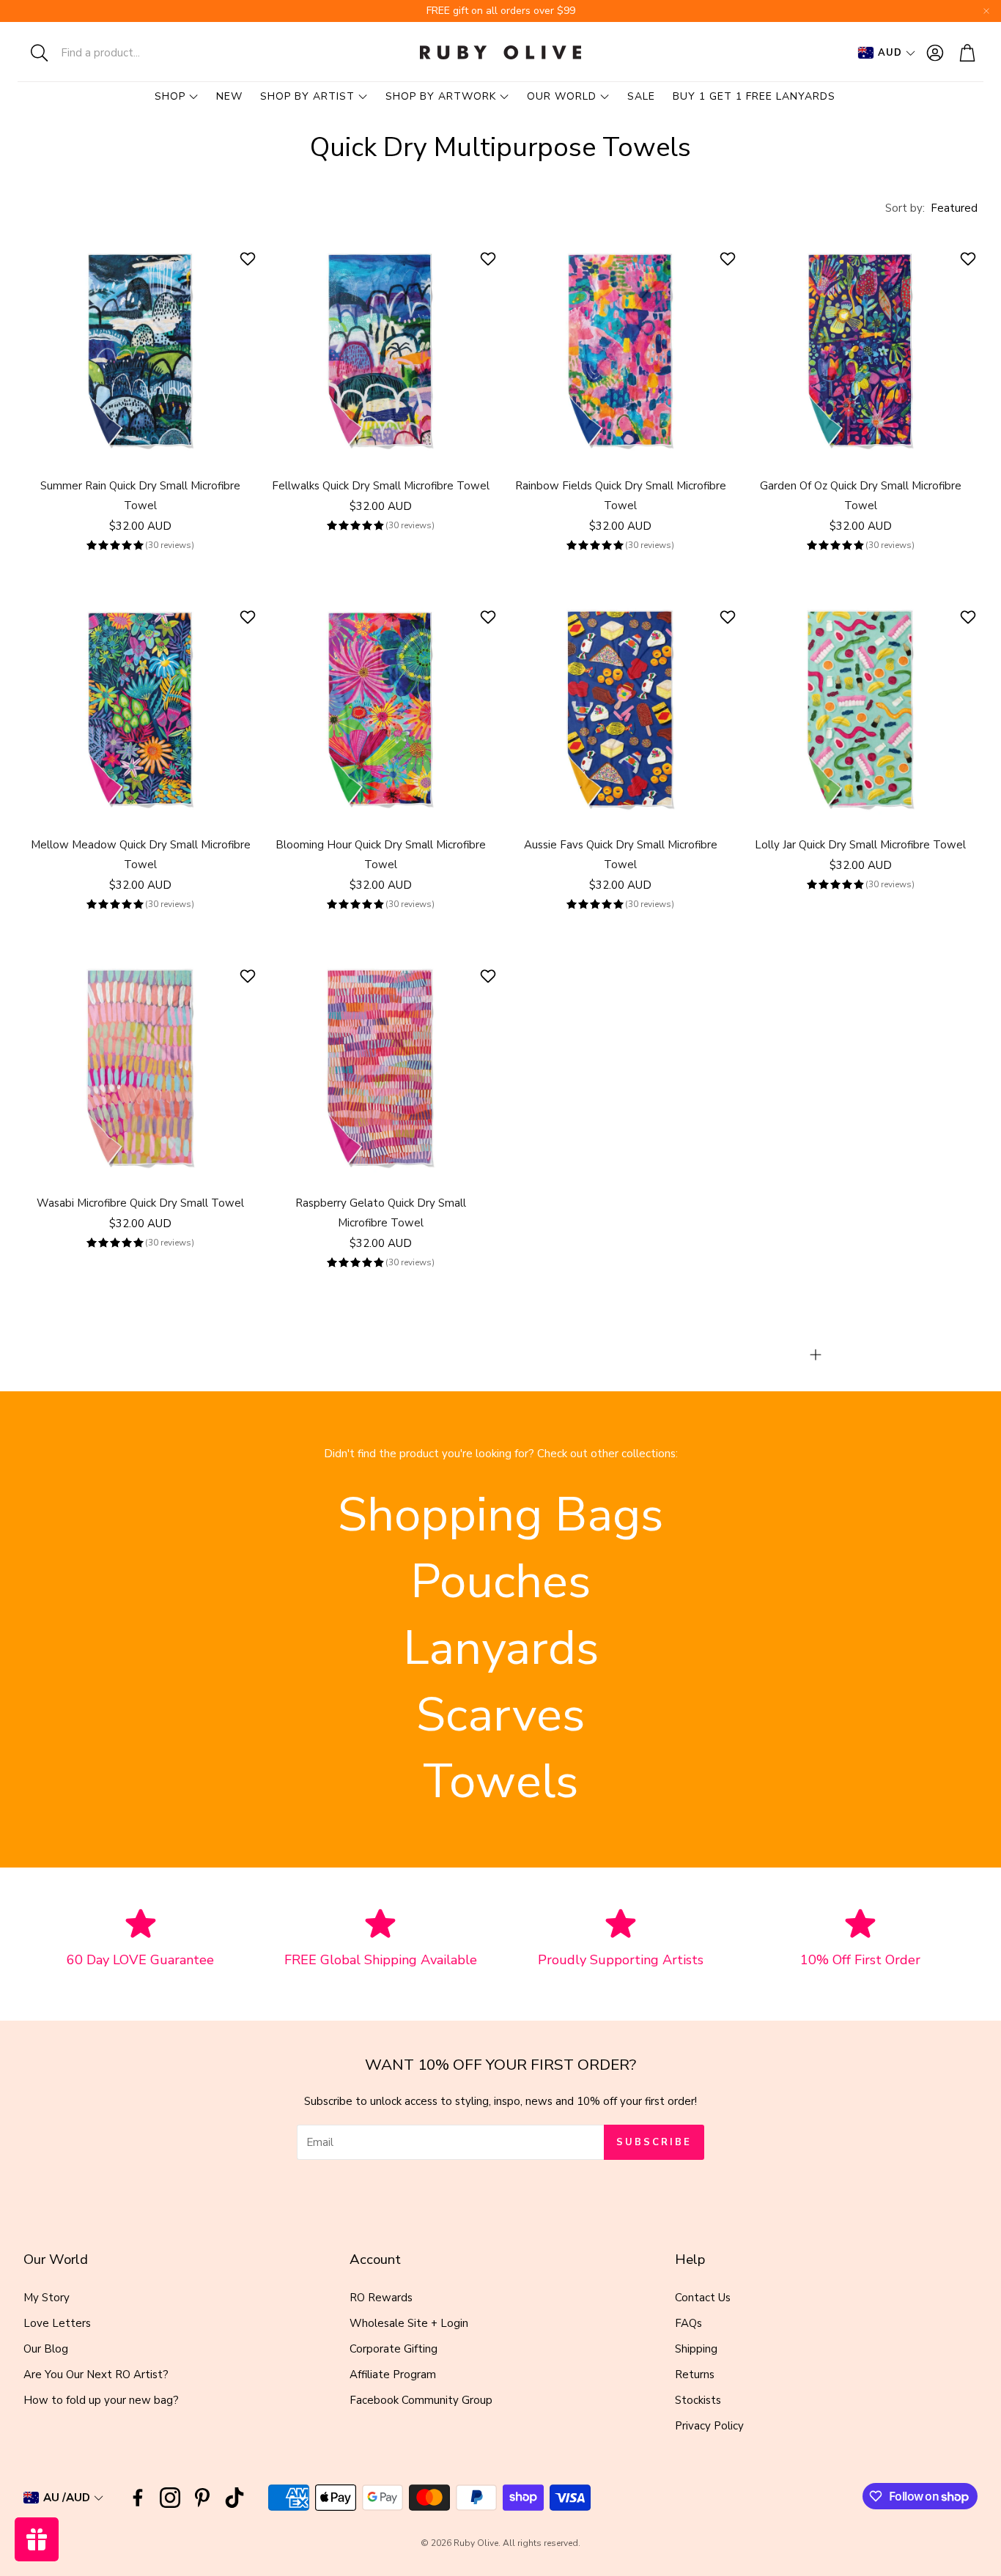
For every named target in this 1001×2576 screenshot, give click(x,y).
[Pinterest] (202, 2498)
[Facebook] (138, 2498)
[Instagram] (170, 2498)
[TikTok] (234, 2498)
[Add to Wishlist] (250, 259)
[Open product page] (141, 348)
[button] (114, 53)
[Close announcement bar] (986, 11)
